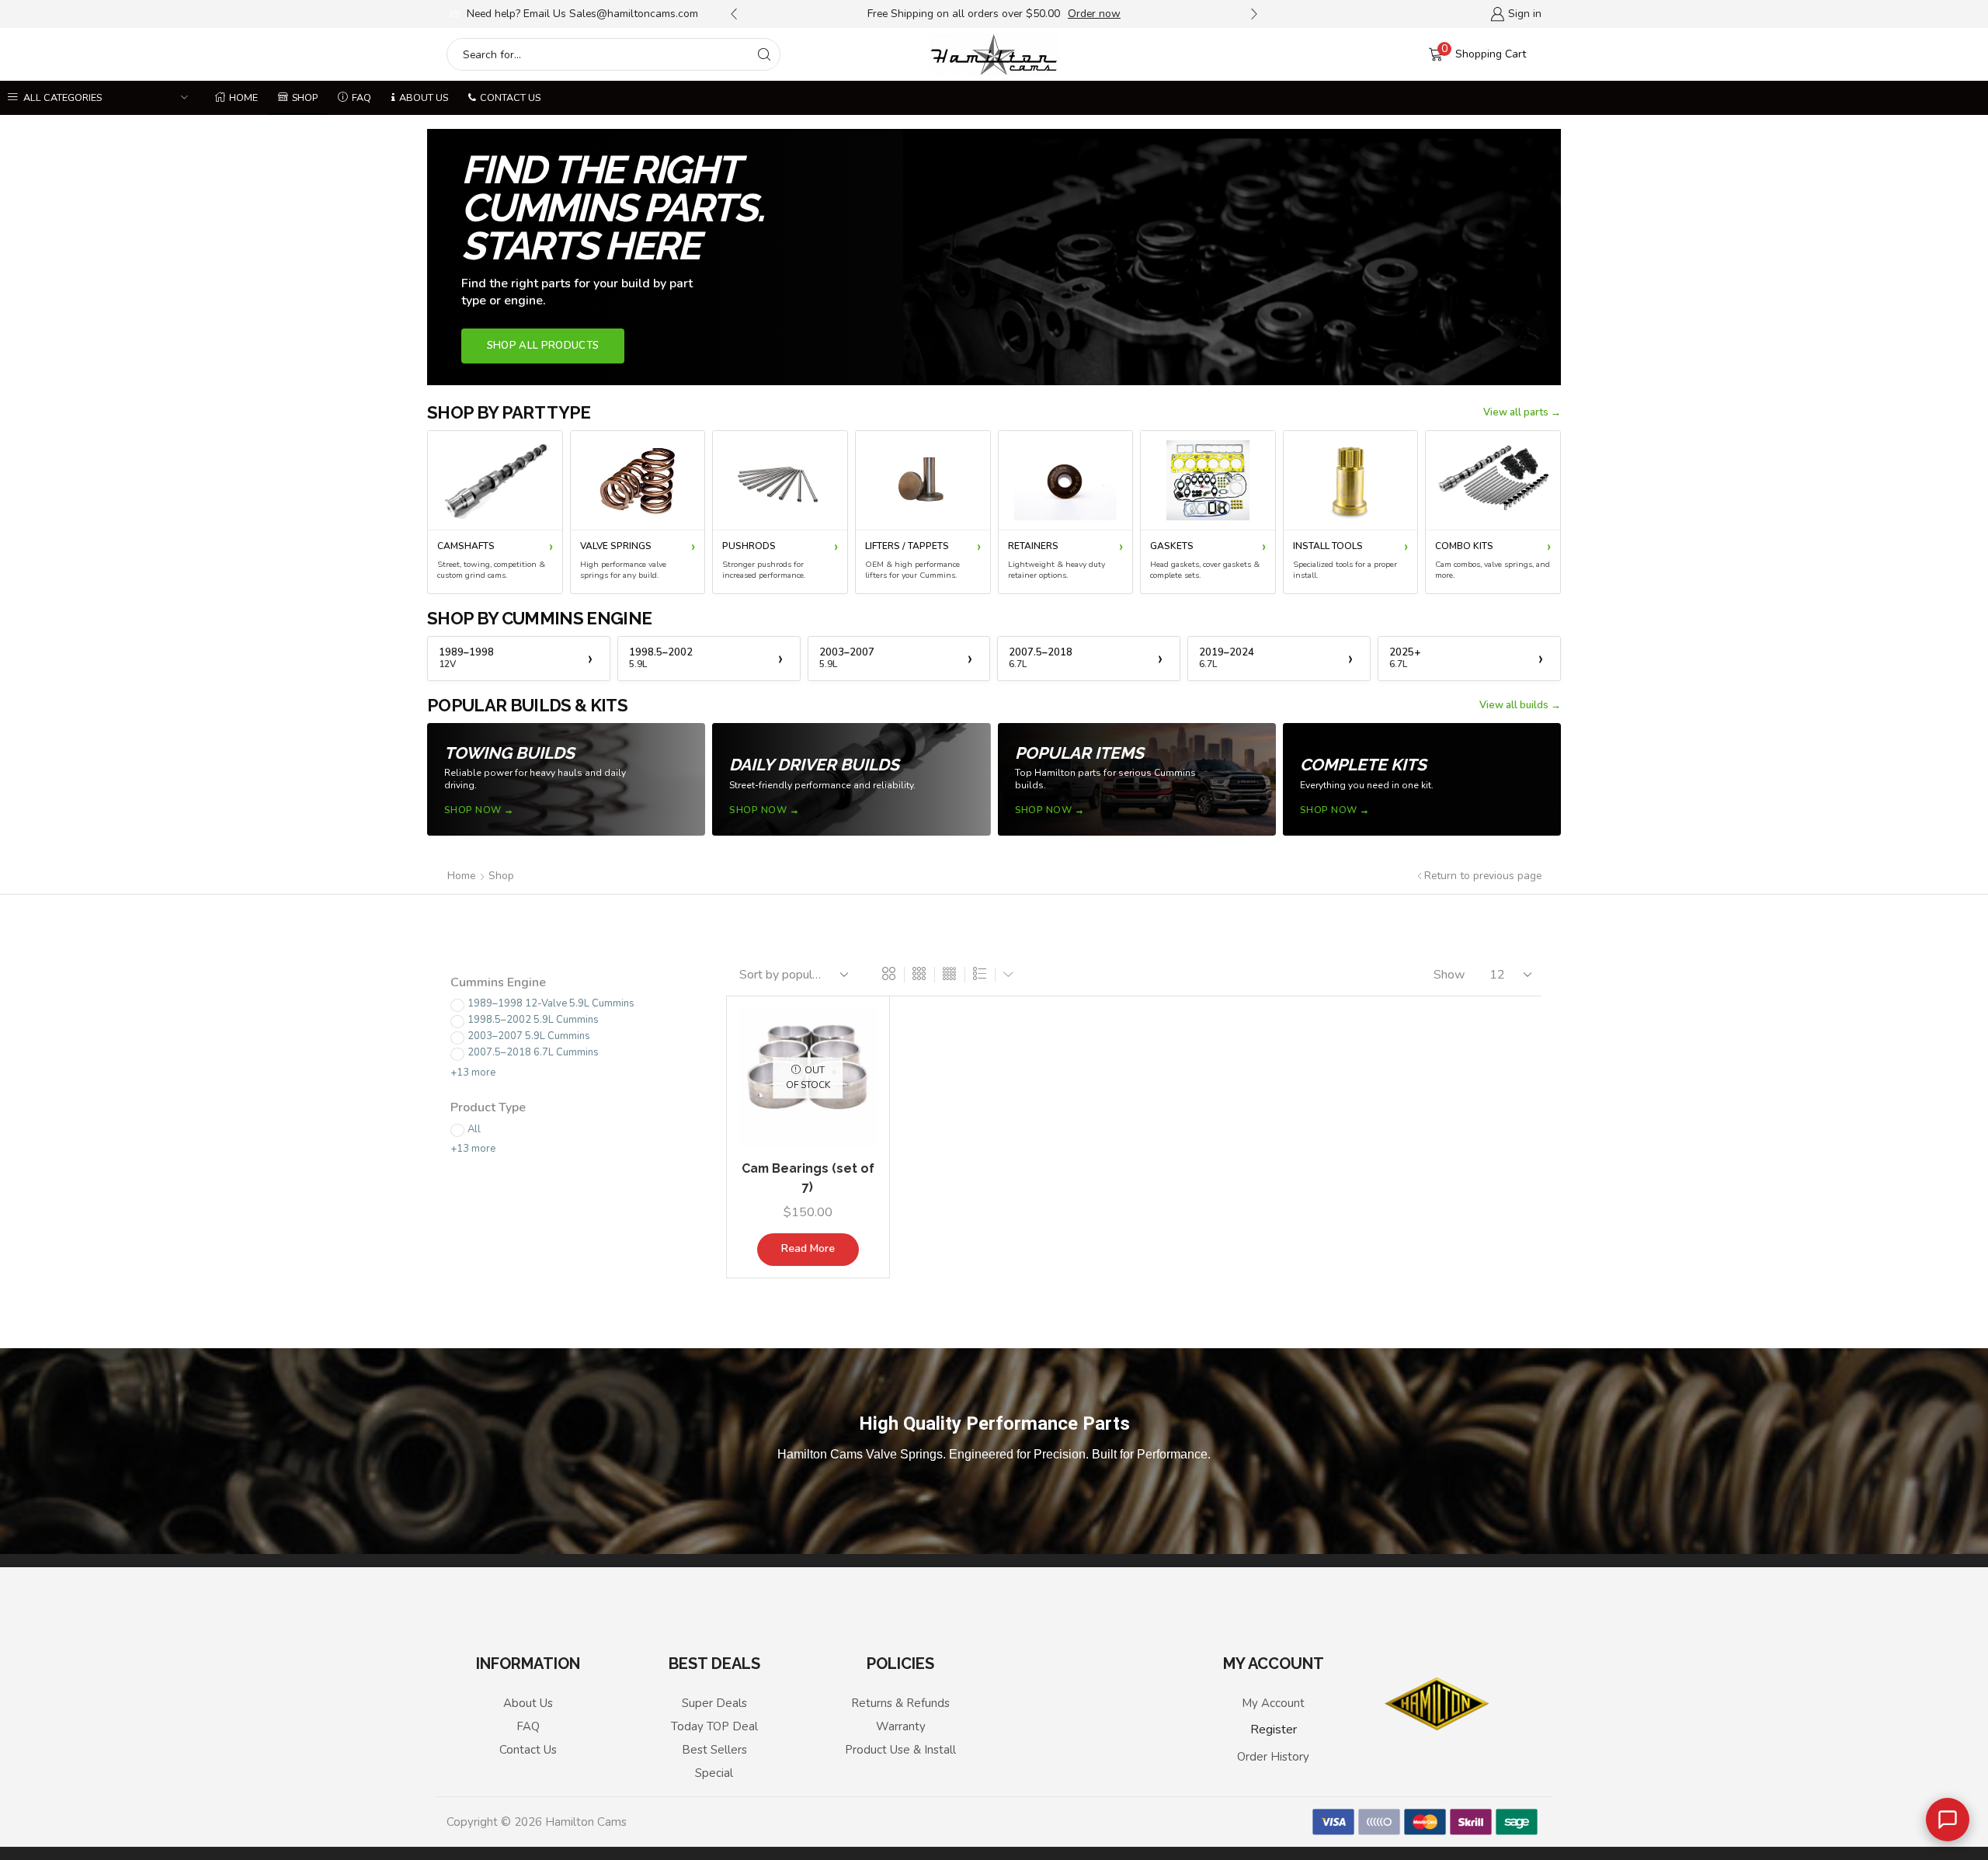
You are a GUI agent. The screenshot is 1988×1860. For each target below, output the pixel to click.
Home (243, 97)
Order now (1094, 14)
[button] (734, 14)
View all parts (1516, 412)
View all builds (1514, 705)
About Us (424, 97)
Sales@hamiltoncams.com (634, 14)
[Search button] (764, 54)
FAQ (361, 97)
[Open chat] (1948, 1820)
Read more (808, 1248)
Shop (305, 97)
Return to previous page (1483, 876)
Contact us (510, 97)
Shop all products (543, 346)
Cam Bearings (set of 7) (808, 1178)
